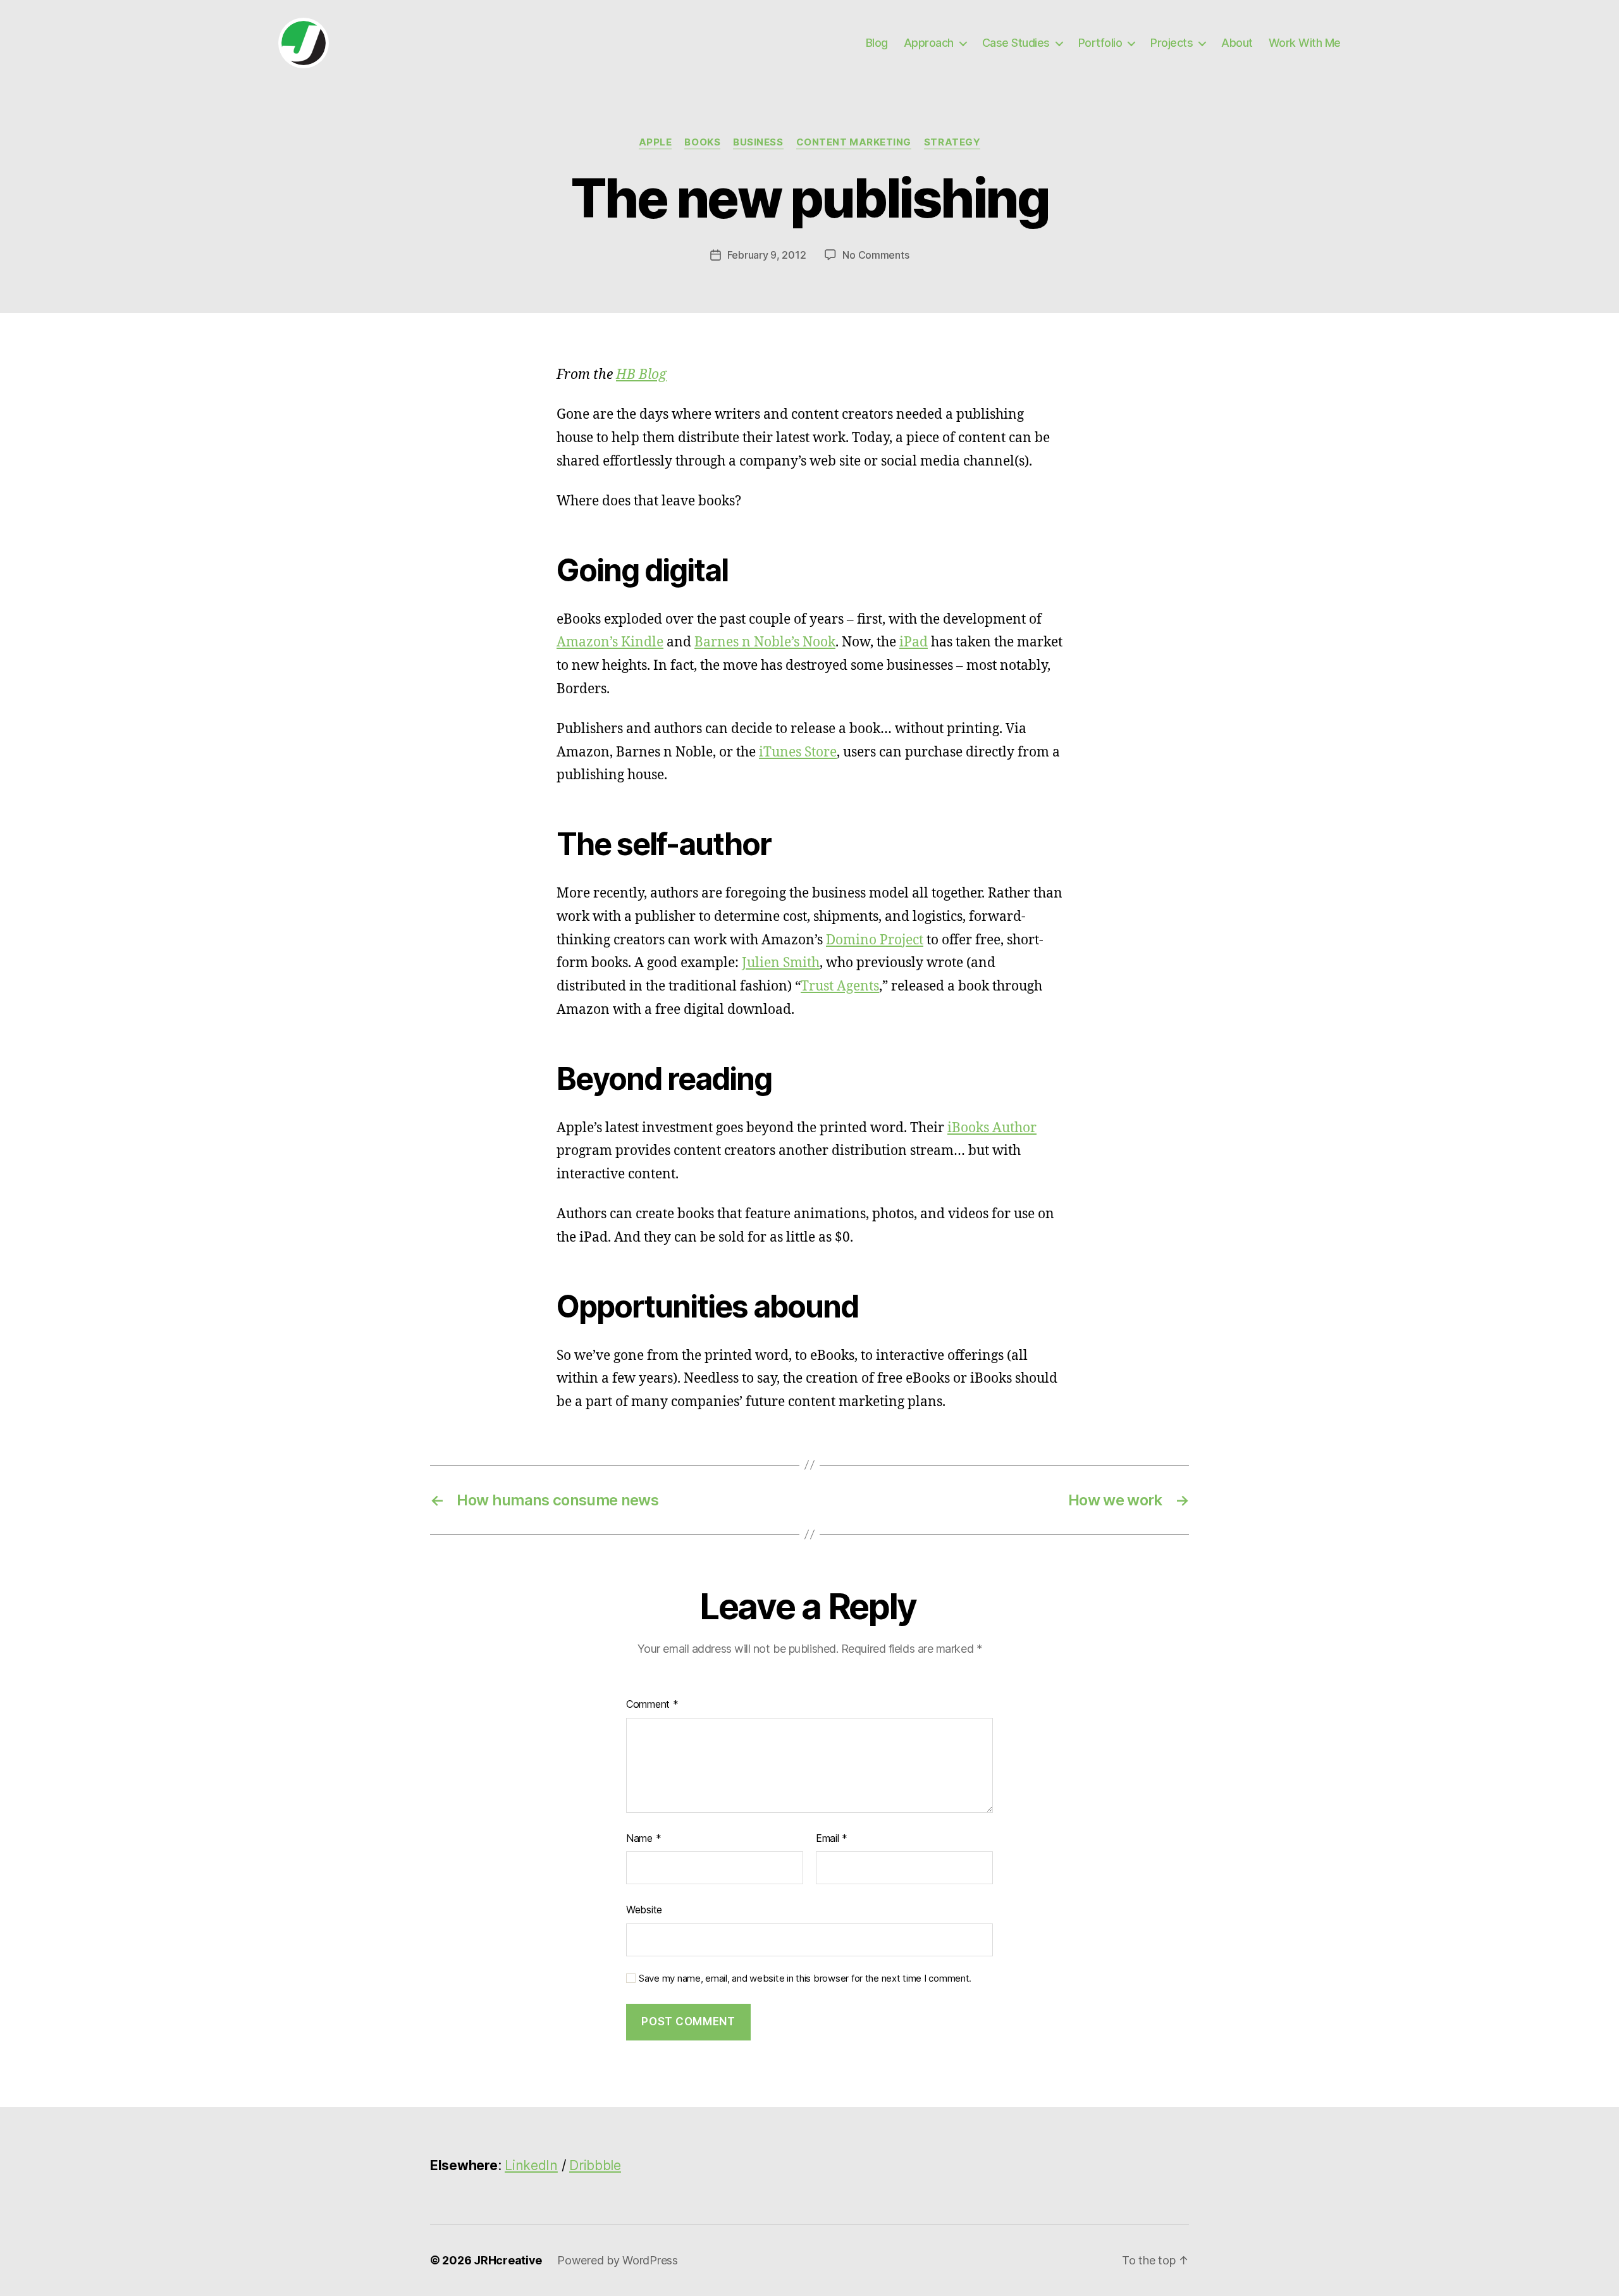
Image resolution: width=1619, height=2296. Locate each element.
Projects (1172, 43)
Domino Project (875, 940)
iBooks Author (992, 1128)
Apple (656, 142)
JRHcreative (508, 2260)
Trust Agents (840, 986)
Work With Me (1305, 43)
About (1237, 43)
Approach (929, 43)
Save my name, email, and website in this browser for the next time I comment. (805, 1978)
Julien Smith (781, 963)
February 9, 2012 (767, 255)
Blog (877, 43)
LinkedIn (531, 2165)
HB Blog (641, 375)
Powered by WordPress (618, 2260)
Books (702, 142)
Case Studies (1016, 43)
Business (758, 142)
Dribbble (595, 2165)
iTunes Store (798, 752)
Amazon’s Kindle (610, 642)
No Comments (876, 255)
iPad (914, 642)
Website (644, 1910)
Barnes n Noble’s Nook (765, 642)
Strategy (952, 142)
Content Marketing (854, 142)
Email (832, 1838)
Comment (652, 1704)
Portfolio (1100, 43)
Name (643, 1838)
